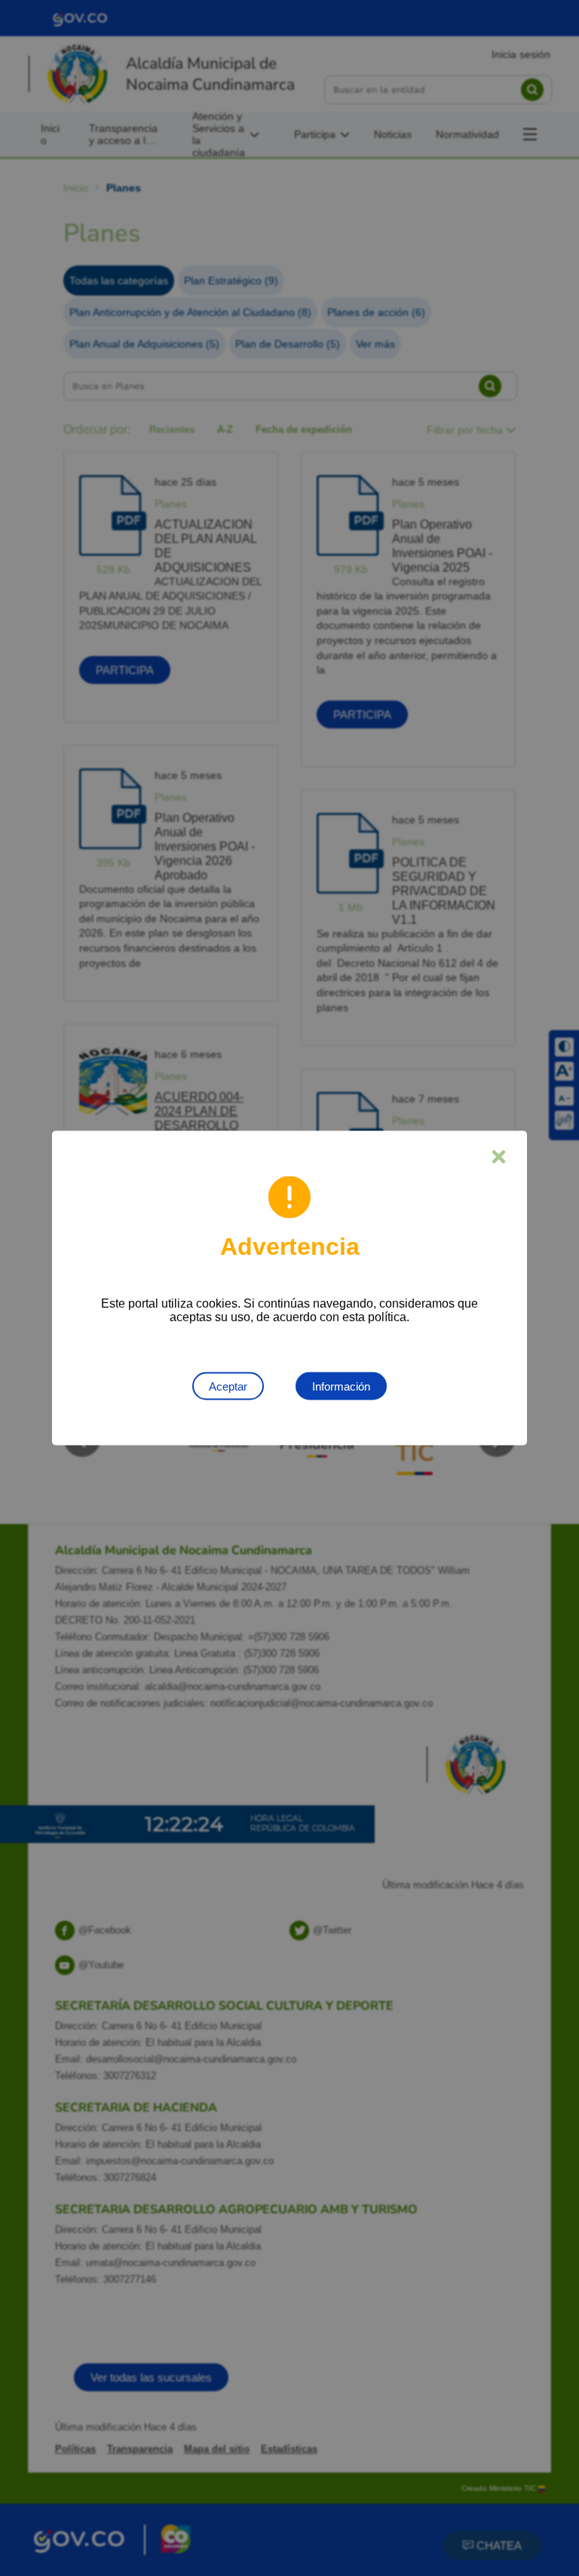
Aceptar (228, 1386)
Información (341, 1386)
